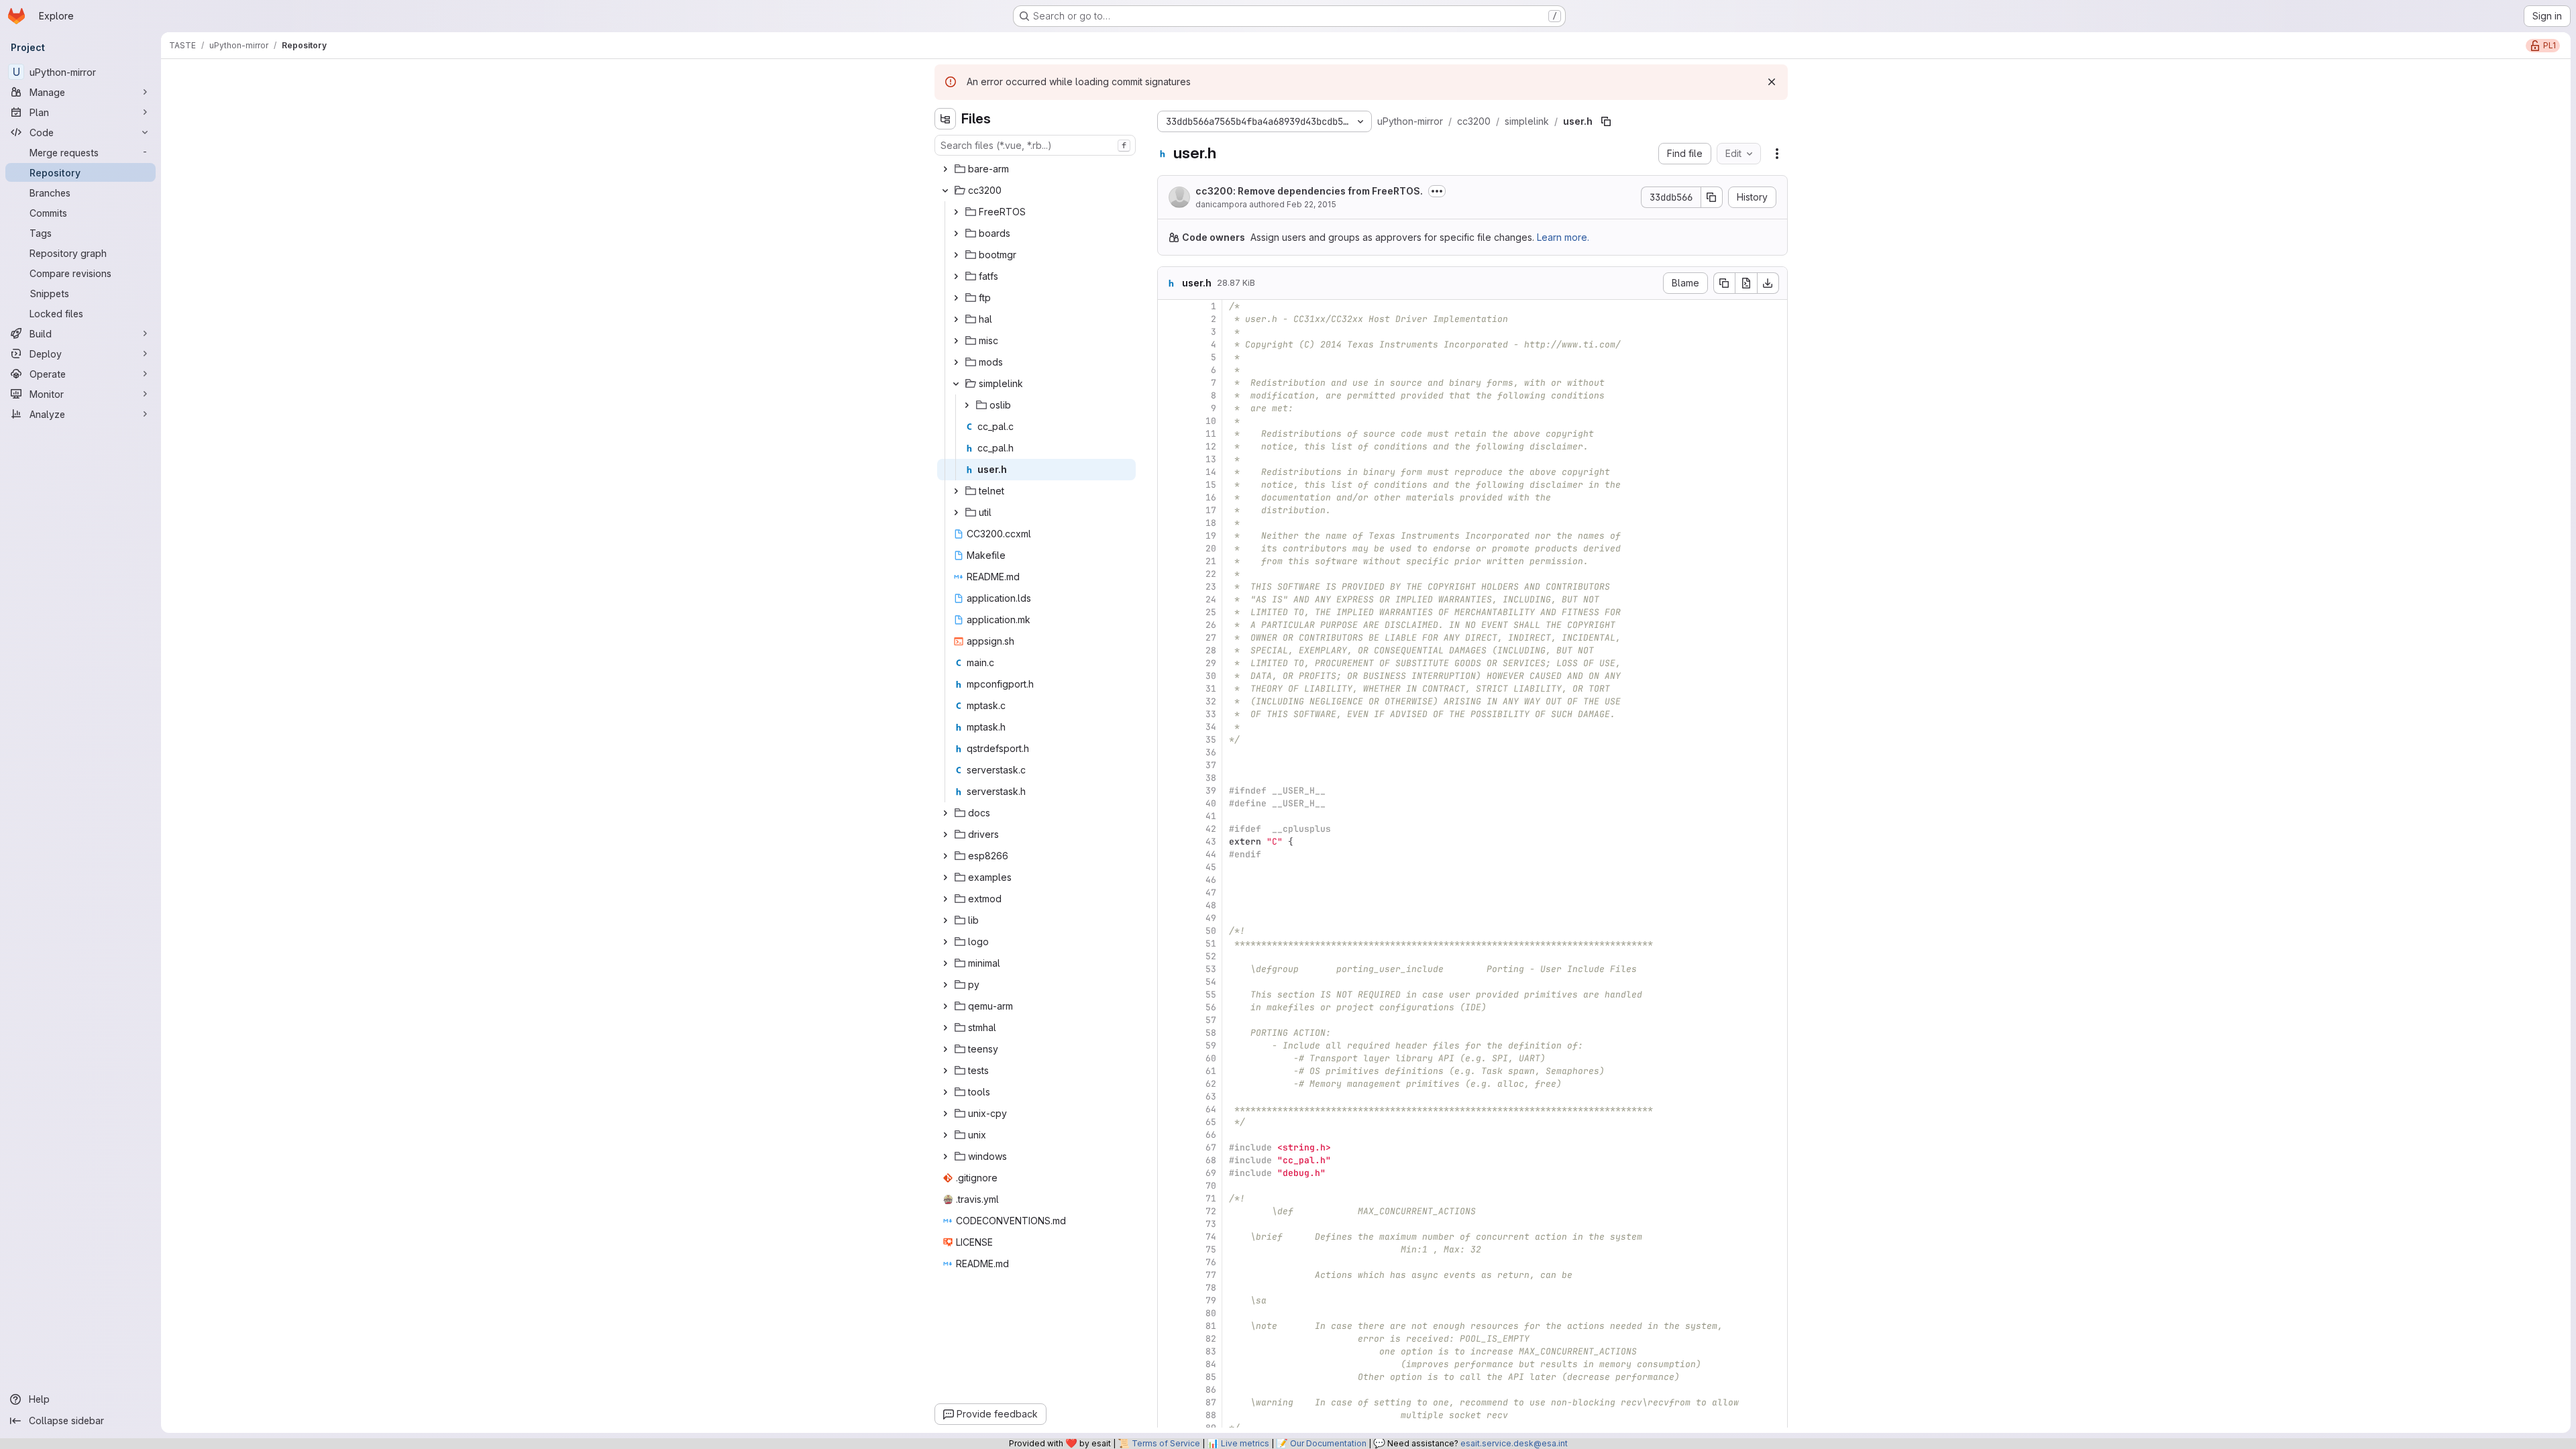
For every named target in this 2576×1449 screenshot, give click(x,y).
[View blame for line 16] (1169, 497)
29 (1211, 663)
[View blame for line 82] (1169, 1339)
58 (1211, 1033)
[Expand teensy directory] (945, 1049)
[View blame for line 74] (1169, 1237)
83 (1211, 1351)
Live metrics (1245, 1443)
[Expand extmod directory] (945, 899)
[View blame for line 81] (1169, 1326)
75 (1211, 1249)
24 (1211, 599)
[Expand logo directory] (945, 942)
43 (1211, 842)
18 (1211, 523)
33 (1211, 714)
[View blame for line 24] (1169, 599)
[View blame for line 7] (1169, 383)
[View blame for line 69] (1169, 1173)
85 (1211, 1377)
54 (1211, 982)
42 (1211, 829)
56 (1211, 1007)
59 (1211, 1045)
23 (1211, 587)
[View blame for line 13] (1169, 459)
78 (1211, 1288)
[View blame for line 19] (1169, 536)
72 (1211, 1211)
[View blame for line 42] (1169, 829)
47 (1211, 893)
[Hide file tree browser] (945, 119)
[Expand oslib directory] (967, 405)
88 (1211, 1415)
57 (1211, 1020)
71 (1211, 1198)
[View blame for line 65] (1169, 1122)
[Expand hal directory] (956, 319)
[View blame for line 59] (1169, 1045)
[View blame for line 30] (1169, 676)
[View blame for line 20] (1169, 548)
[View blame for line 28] (1169, 650)
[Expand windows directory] (945, 1157)
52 (1211, 956)
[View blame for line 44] (1169, 854)
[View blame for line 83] (1169, 1351)
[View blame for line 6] (1169, 370)
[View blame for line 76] (1169, 1262)
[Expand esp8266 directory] (945, 856)
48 (1211, 905)
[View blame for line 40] (1169, 803)
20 (1211, 548)
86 (1211, 1390)
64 (1211, 1109)
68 (1211, 1160)
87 (1211, 1402)
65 (1211, 1122)
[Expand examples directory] (945, 877)
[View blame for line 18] (1169, 523)
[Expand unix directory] (945, 1135)
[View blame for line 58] (1169, 1033)
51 (1211, 944)
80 (1211, 1313)
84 (1211, 1364)
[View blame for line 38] (1169, 778)
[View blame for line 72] (1169, 1211)
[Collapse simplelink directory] (956, 384)
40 (1211, 803)
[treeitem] (1036, 169)
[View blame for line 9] (1169, 408)
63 (1211, 1096)
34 (1211, 727)
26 (1211, 625)
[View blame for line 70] (1169, 1186)
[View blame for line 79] (1169, 1300)
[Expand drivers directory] (945, 835)
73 (1211, 1224)
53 (1211, 969)
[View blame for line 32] (1169, 701)
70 (1211, 1186)
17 (1211, 510)
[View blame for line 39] (1169, 791)
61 (1211, 1071)
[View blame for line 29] (1169, 663)
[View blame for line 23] (1169, 587)
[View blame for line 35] (1169, 740)
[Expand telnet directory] (956, 491)
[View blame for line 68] (1169, 1160)
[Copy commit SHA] (1712, 197)
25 (1211, 612)
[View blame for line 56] (1169, 1007)
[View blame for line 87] (1169, 1402)
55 (1211, 995)
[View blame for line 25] (1169, 612)
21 (1211, 561)
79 (1211, 1300)
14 (1211, 472)
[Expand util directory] (956, 513)
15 (1211, 485)
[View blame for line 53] (1169, 969)
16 (1211, 497)
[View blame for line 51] (1169, 944)
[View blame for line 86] (1169, 1390)
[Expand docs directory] (945, 813)
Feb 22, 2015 (1311, 204)
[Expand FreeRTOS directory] (956, 212)
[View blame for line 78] (1169, 1288)
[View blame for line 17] (1169, 510)
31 (1211, 689)
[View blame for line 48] (1169, 905)
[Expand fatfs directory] (956, 276)
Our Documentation (1328, 1443)
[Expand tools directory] (945, 1092)
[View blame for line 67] (1169, 1147)
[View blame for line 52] (1169, 956)
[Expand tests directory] (945, 1071)
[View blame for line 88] (1169, 1415)
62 (1211, 1084)
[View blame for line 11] (1169, 434)
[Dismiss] (1772, 82)
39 (1211, 791)
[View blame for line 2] (1169, 319)
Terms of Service (1166, 1443)
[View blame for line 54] (1169, 982)
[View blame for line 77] (1169, 1275)
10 (1211, 421)
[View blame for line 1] (1169, 306)
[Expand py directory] (945, 985)
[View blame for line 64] (1169, 1109)
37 (1211, 765)
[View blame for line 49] (1169, 918)
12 (1211, 446)
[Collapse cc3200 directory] (945, 191)
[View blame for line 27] (1169, 638)
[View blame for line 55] (1169, 995)
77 (1211, 1275)
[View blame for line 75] (1169, 1249)
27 (1211, 638)
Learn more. (1563, 237)
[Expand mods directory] (956, 362)
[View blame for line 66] (1169, 1135)
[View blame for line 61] (1169, 1071)
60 (1211, 1058)
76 (1211, 1262)
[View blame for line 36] (1169, 752)
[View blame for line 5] (1169, 357)
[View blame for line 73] (1169, 1224)
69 (1211, 1173)
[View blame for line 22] (1169, 574)
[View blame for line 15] (1169, 485)
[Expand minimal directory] (945, 963)
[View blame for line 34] (1169, 727)
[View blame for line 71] (1169, 1198)
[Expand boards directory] (956, 233)
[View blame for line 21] (1169, 561)
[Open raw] (1746, 283)
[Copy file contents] (1724, 283)
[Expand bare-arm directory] (945, 169)
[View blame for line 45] (1169, 867)
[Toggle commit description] (1437, 191)
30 (1211, 676)
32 (1211, 701)
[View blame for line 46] (1169, 880)
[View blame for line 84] (1169, 1364)
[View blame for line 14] (1169, 472)
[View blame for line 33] (1169, 714)
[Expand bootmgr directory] (956, 255)
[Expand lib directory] (945, 920)
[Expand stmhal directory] (945, 1028)
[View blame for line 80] (1169, 1313)
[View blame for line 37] (1169, 765)
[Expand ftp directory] (956, 298)
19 (1211, 536)
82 (1211, 1339)
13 (1211, 459)
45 (1211, 867)
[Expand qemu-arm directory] (945, 1006)
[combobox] (1035, 145)
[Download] (1768, 283)
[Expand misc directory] (956, 341)
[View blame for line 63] (1169, 1096)
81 (1211, 1326)
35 (1211, 740)
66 (1211, 1135)
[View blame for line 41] (1169, 816)
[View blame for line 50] (1169, 931)
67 (1211, 1147)
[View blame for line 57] (1169, 1020)
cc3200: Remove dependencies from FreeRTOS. (1309, 191)
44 (1211, 854)
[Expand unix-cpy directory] (945, 1114)
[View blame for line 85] (1169, 1377)
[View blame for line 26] (1169, 625)
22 (1211, 574)
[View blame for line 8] (1169, 395)
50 (1211, 931)
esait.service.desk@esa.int (1514, 1443)
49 (1211, 918)
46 (1211, 880)
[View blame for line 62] (1169, 1084)
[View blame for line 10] (1169, 421)
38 (1211, 778)
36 (1211, 752)
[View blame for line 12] (1169, 446)
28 (1211, 650)
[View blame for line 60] (1169, 1058)
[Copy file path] (1606, 121)
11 (1211, 434)
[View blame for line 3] (1169, 332)
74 (1211, 1237)
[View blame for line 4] (1169, 344)
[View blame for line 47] (1169, 893)
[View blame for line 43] (1169, 842)
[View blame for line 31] (1169, 689)
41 (1211, 816)
